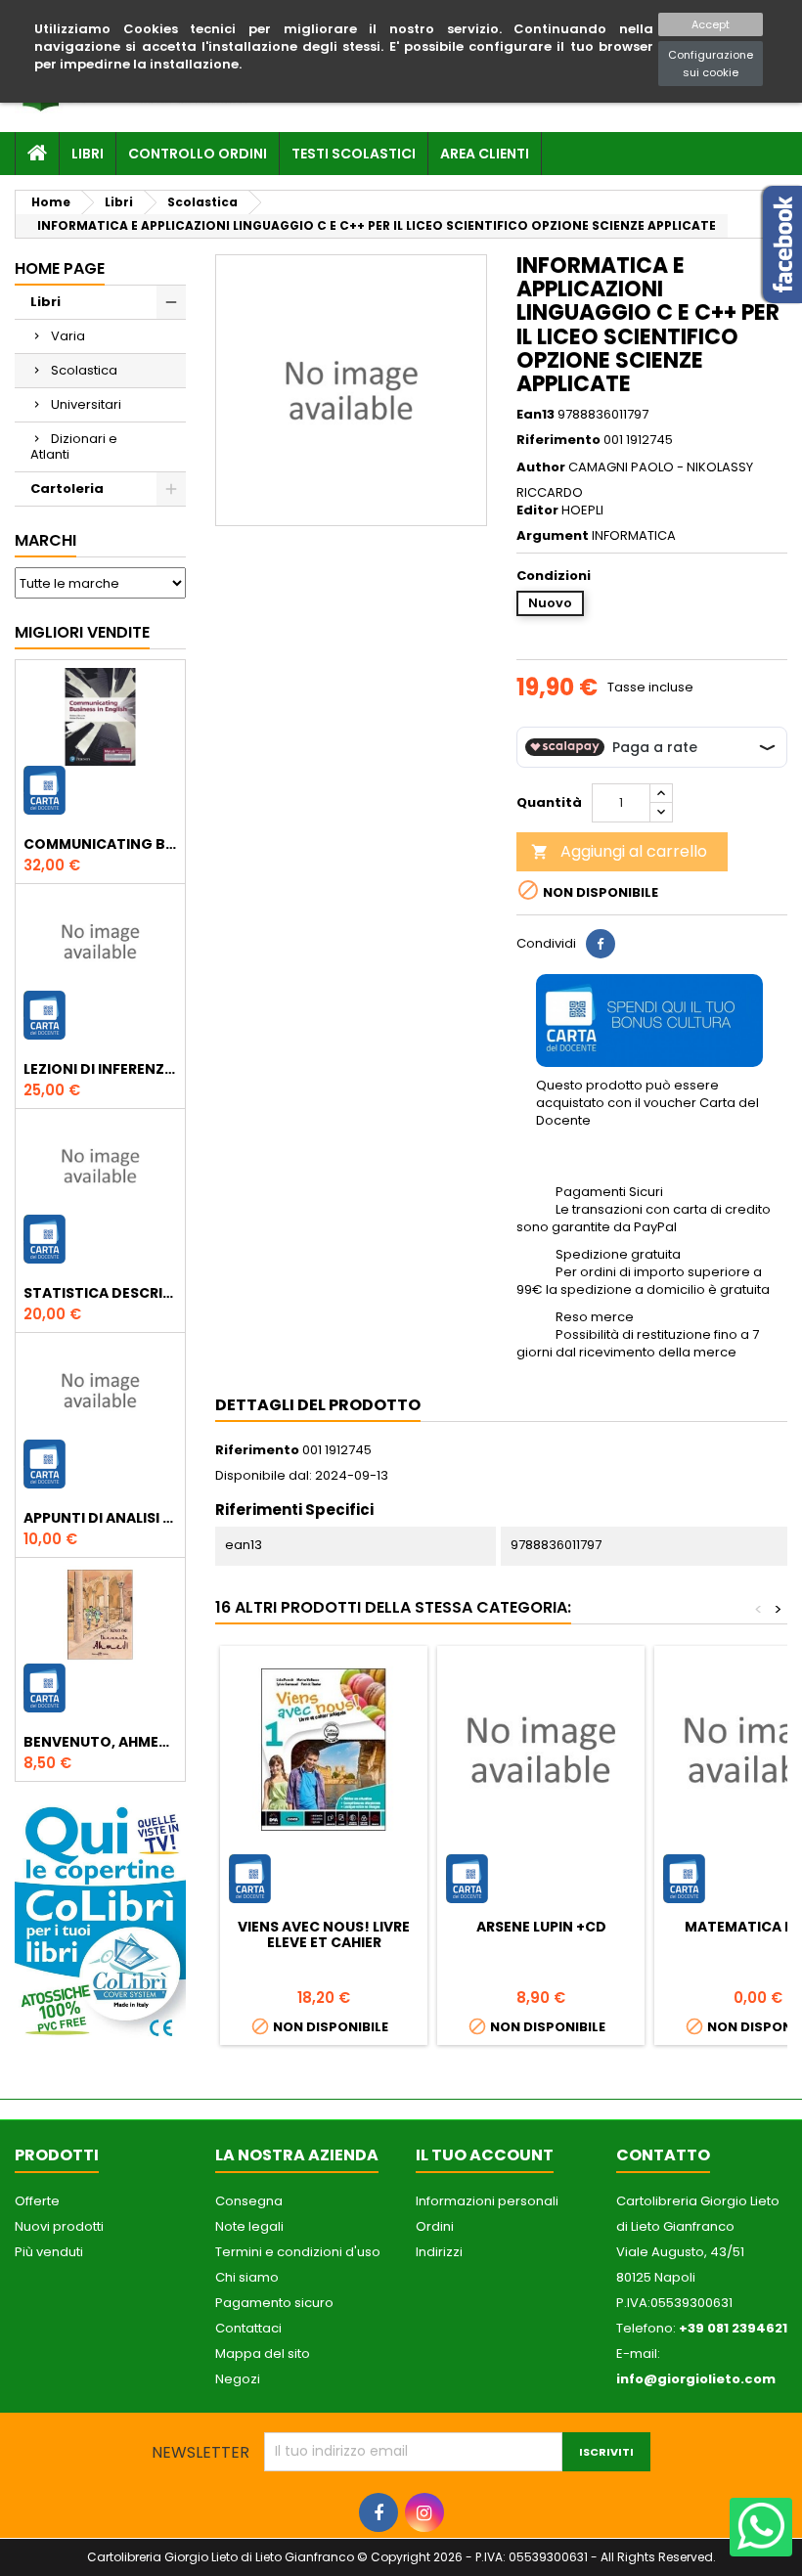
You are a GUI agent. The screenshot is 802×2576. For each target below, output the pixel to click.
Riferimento (558, 440)
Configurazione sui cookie (711, 64)
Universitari (86, 404)
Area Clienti (485, 154)
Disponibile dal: (264, 1476)
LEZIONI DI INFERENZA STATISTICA (100, 1069)
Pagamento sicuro (274, 2303)
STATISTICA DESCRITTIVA (100, 1293)
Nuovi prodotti (59, 2226)
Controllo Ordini (198, 154)
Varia (68, 336)
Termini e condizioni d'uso (298, 2252)
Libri (88, 154)
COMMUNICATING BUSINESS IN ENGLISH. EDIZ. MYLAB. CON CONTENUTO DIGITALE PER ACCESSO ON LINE (100, 844)
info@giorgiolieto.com (696, 2379)
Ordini (435, 2226)
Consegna (249, 2201)
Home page (60, 268)
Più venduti (49, 2252)
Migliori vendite (82, 632)
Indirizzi (439, 2252)
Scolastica (84, 370)
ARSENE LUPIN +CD (541, 1927)
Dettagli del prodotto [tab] (318, 1405)
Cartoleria (67, 489)
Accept (711, 24)
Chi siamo (247, 2277)
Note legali (249, 2226)
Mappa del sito (263, 2354)
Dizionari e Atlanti (74, 446)
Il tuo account (485, 2155)
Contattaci (248, 2328)
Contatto (663, 2155)
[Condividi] (601, 944)
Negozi (238, 2379)
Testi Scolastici (354, 154)
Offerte (37, 2201)
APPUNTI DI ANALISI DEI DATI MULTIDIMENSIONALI (100, 1518)
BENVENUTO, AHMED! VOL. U (100, 1742)
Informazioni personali (487, 2201)
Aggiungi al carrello (619, 851)
